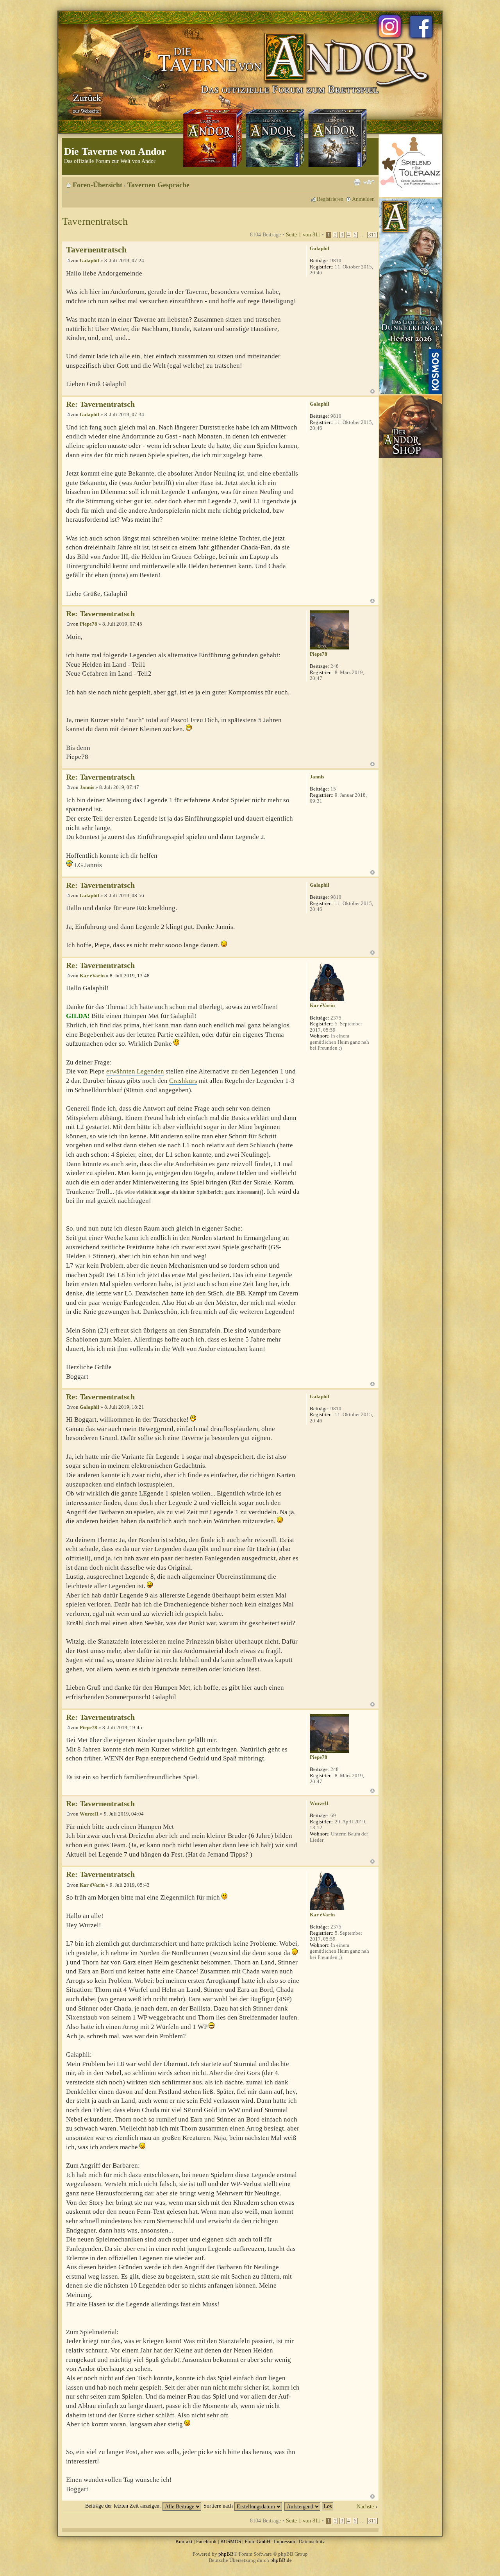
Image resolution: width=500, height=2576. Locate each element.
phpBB (226, 2554)
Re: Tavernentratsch (100, 404)
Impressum (285, 2541)
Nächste (365, 2506)
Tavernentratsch (95, 221)
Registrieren (330, 199)
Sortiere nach (219, 2506)
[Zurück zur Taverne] (86, 103)
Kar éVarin (92, 976)
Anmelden (363, 199)
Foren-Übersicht (97, 185)
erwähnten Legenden (135, 1071)
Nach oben (372, 391)
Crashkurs (183, 1081)
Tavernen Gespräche (158, 185)
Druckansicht (357, 182)
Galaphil (89, 260)
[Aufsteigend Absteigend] (309, 2506)
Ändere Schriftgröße (369, 182)
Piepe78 (88, 624)
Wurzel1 (89, 1814)
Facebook (206, 2541)
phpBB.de (281, 2560)
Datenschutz (312, 2541)
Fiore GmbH (257, 2541)
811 (372, 235)
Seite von (303, 234)
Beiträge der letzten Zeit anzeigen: (124, 2506)
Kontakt (184, 2541)
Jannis (87, 787)
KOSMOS (231, 2541)
